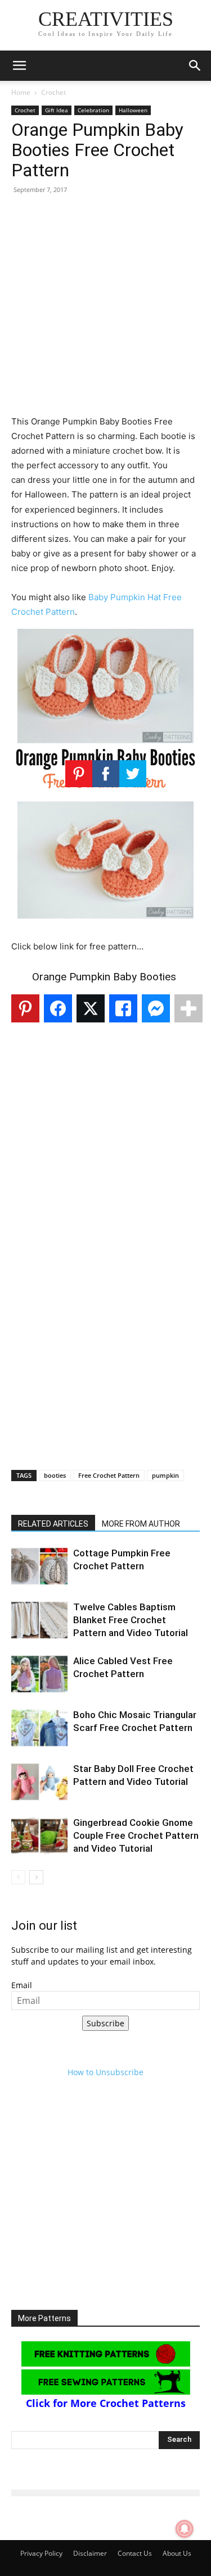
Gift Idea (57, 110)
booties (55, 1475)
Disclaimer (90, 2553)
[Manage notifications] (185, 2529)
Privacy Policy (41, 2553)
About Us (177, 2553)
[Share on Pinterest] (25, 1008)
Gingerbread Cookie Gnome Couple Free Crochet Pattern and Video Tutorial (136, 1835)
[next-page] (36, 1877)
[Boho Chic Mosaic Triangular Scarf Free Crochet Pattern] (39, 1728)
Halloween (133, 110)
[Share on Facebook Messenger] (156, 1008)
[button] (19, 66)
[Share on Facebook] (58, 1008)
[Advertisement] (105, 309)
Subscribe (105, 2023)
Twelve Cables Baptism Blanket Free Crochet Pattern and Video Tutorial (131, 1620)
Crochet (53, 92)
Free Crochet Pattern (109, 1475)
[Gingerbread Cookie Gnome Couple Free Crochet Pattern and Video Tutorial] (39, 1836)
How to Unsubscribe (105, 2072)
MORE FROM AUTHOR (141, 1524)
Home (21, 92)
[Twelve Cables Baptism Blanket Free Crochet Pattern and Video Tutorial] (39, 1620)
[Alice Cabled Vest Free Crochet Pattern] (39, 1674)
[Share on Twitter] (91, 1008)
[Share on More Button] (188, 1008)
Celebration (93, 110)
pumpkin (165, 1475)
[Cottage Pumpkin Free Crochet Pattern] (39, 1566)
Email (22, 1985)
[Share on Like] (123, 1008)
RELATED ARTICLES (53, 1524)
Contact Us (135, 2553)
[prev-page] (18, 1877)
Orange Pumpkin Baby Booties (105, 977)
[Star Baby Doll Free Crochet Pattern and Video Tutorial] (39, 1782)
